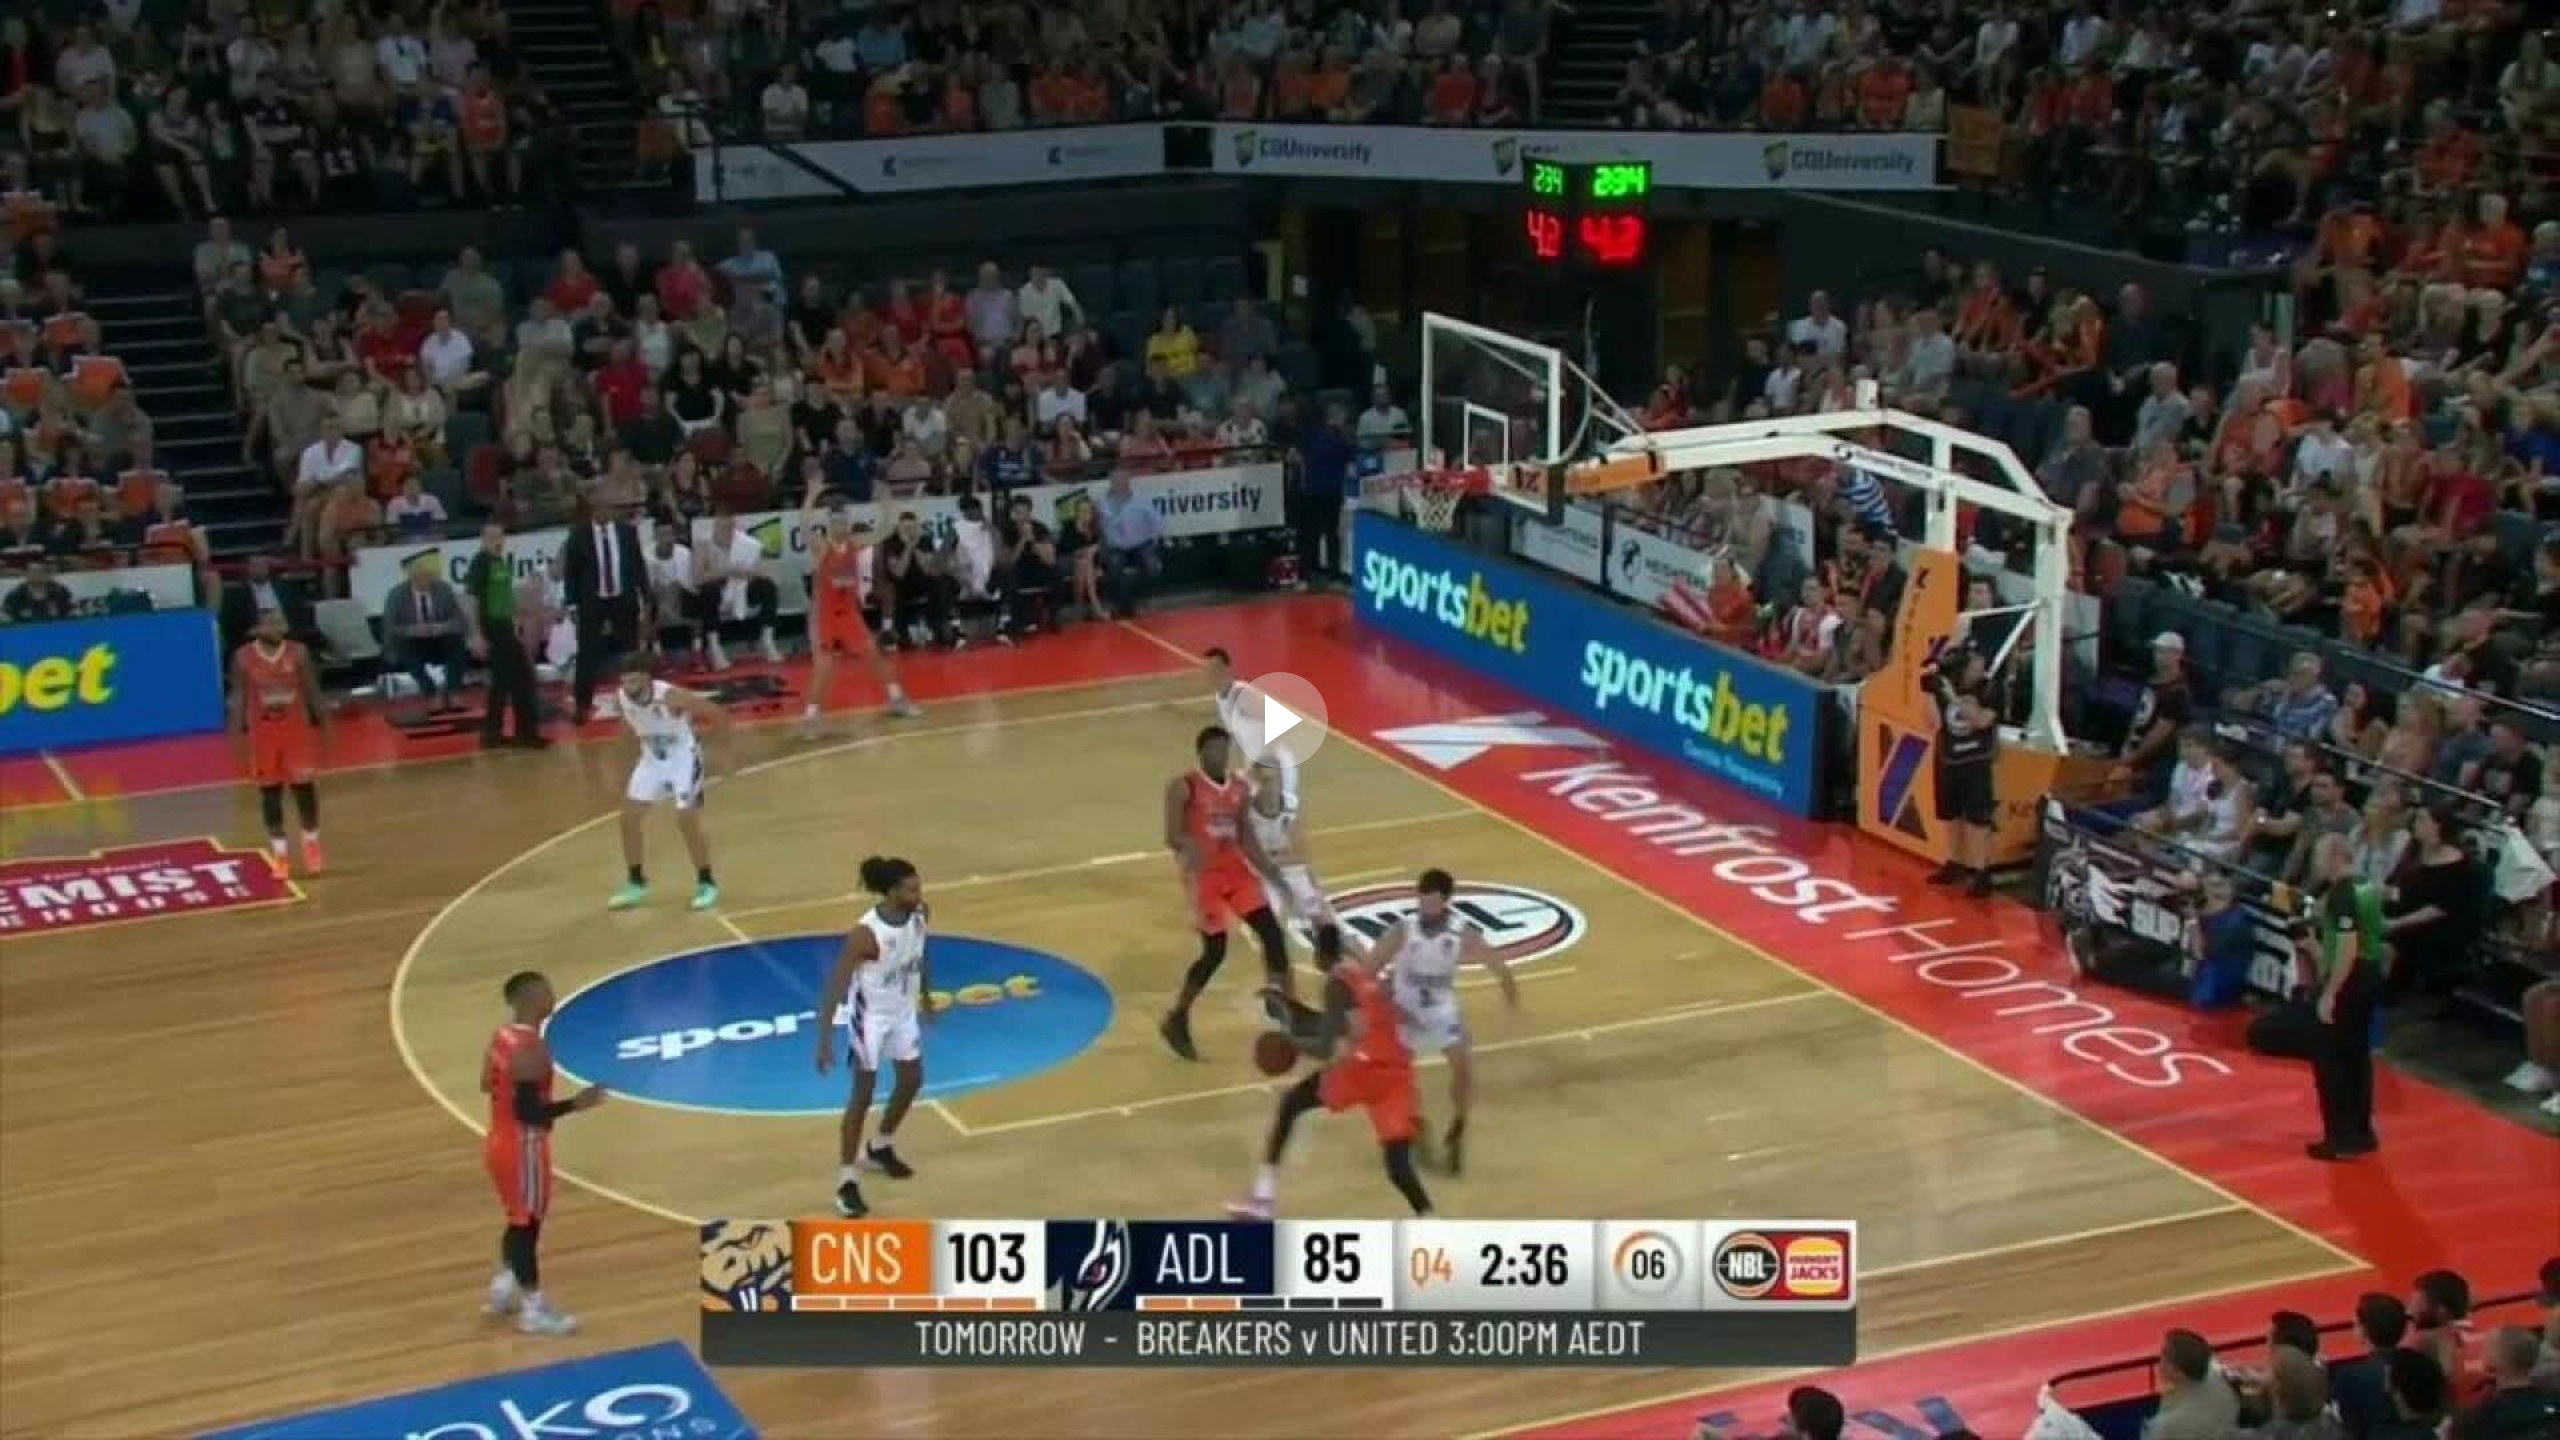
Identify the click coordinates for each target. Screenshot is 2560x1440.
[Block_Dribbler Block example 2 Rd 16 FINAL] (1280, 720)
